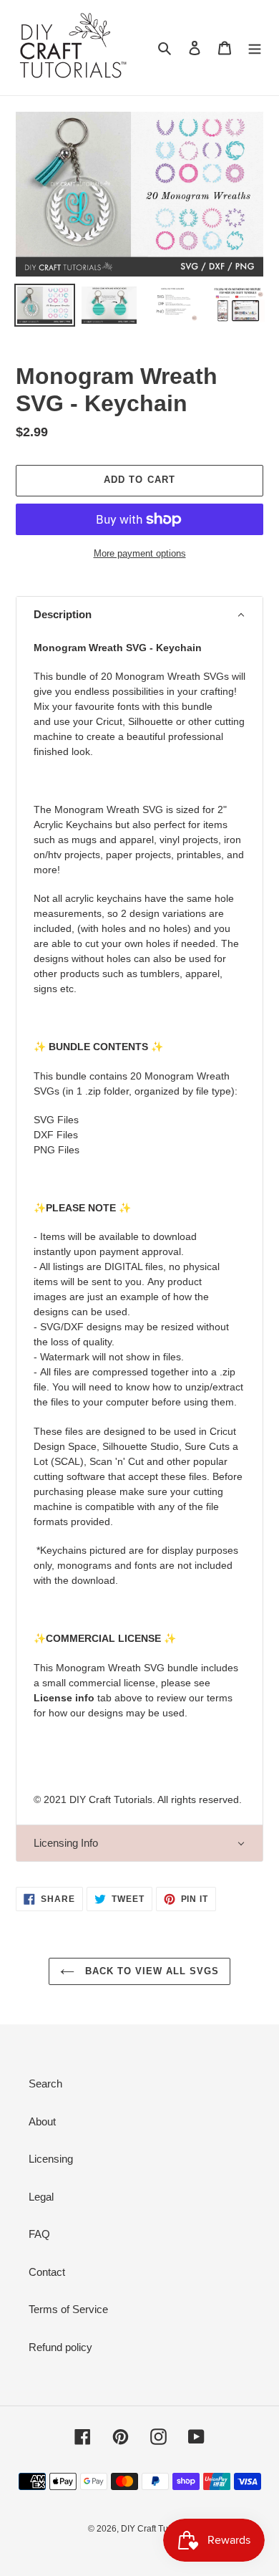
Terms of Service (68, 2309)
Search (45, 2084)
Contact (47, 2272)
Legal (41, 2197)
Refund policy (60, 2347)
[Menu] (255, 48)
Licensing (51, 2159)
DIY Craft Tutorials (156, 2529)
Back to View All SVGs (151, 1971)
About (42, 2121)
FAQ (39, 2234)
